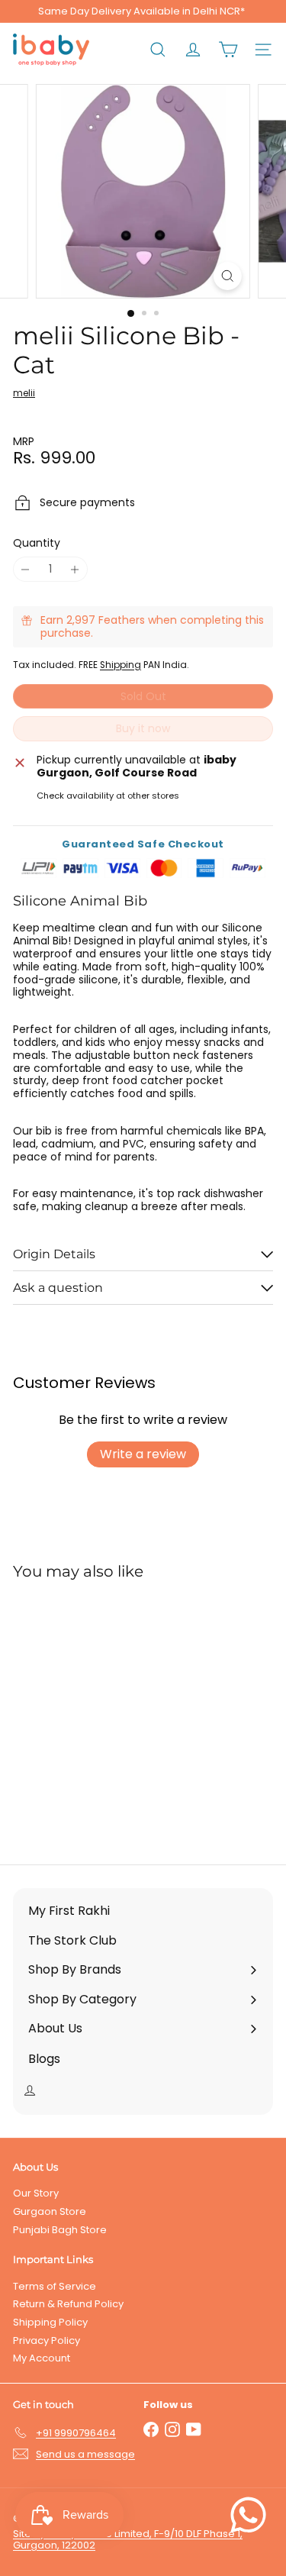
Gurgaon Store (50, 2211)
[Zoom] (228, 276)
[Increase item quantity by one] (75, 569)
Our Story (36, 2193)
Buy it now (143, 728)
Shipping (121, 665)
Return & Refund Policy (68, 2304)
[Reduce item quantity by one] (26, 569)
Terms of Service (55, 2286)
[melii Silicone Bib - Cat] (108, 1713)
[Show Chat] (252, 2515)
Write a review (143, 1454)
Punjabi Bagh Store (60, 2230)
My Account (42, 2358)
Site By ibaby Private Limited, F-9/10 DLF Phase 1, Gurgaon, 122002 (128, 2540)
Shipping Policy (50, 2322)
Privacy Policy (47, 2340)
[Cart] (228, 50)
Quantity (37, 543)
